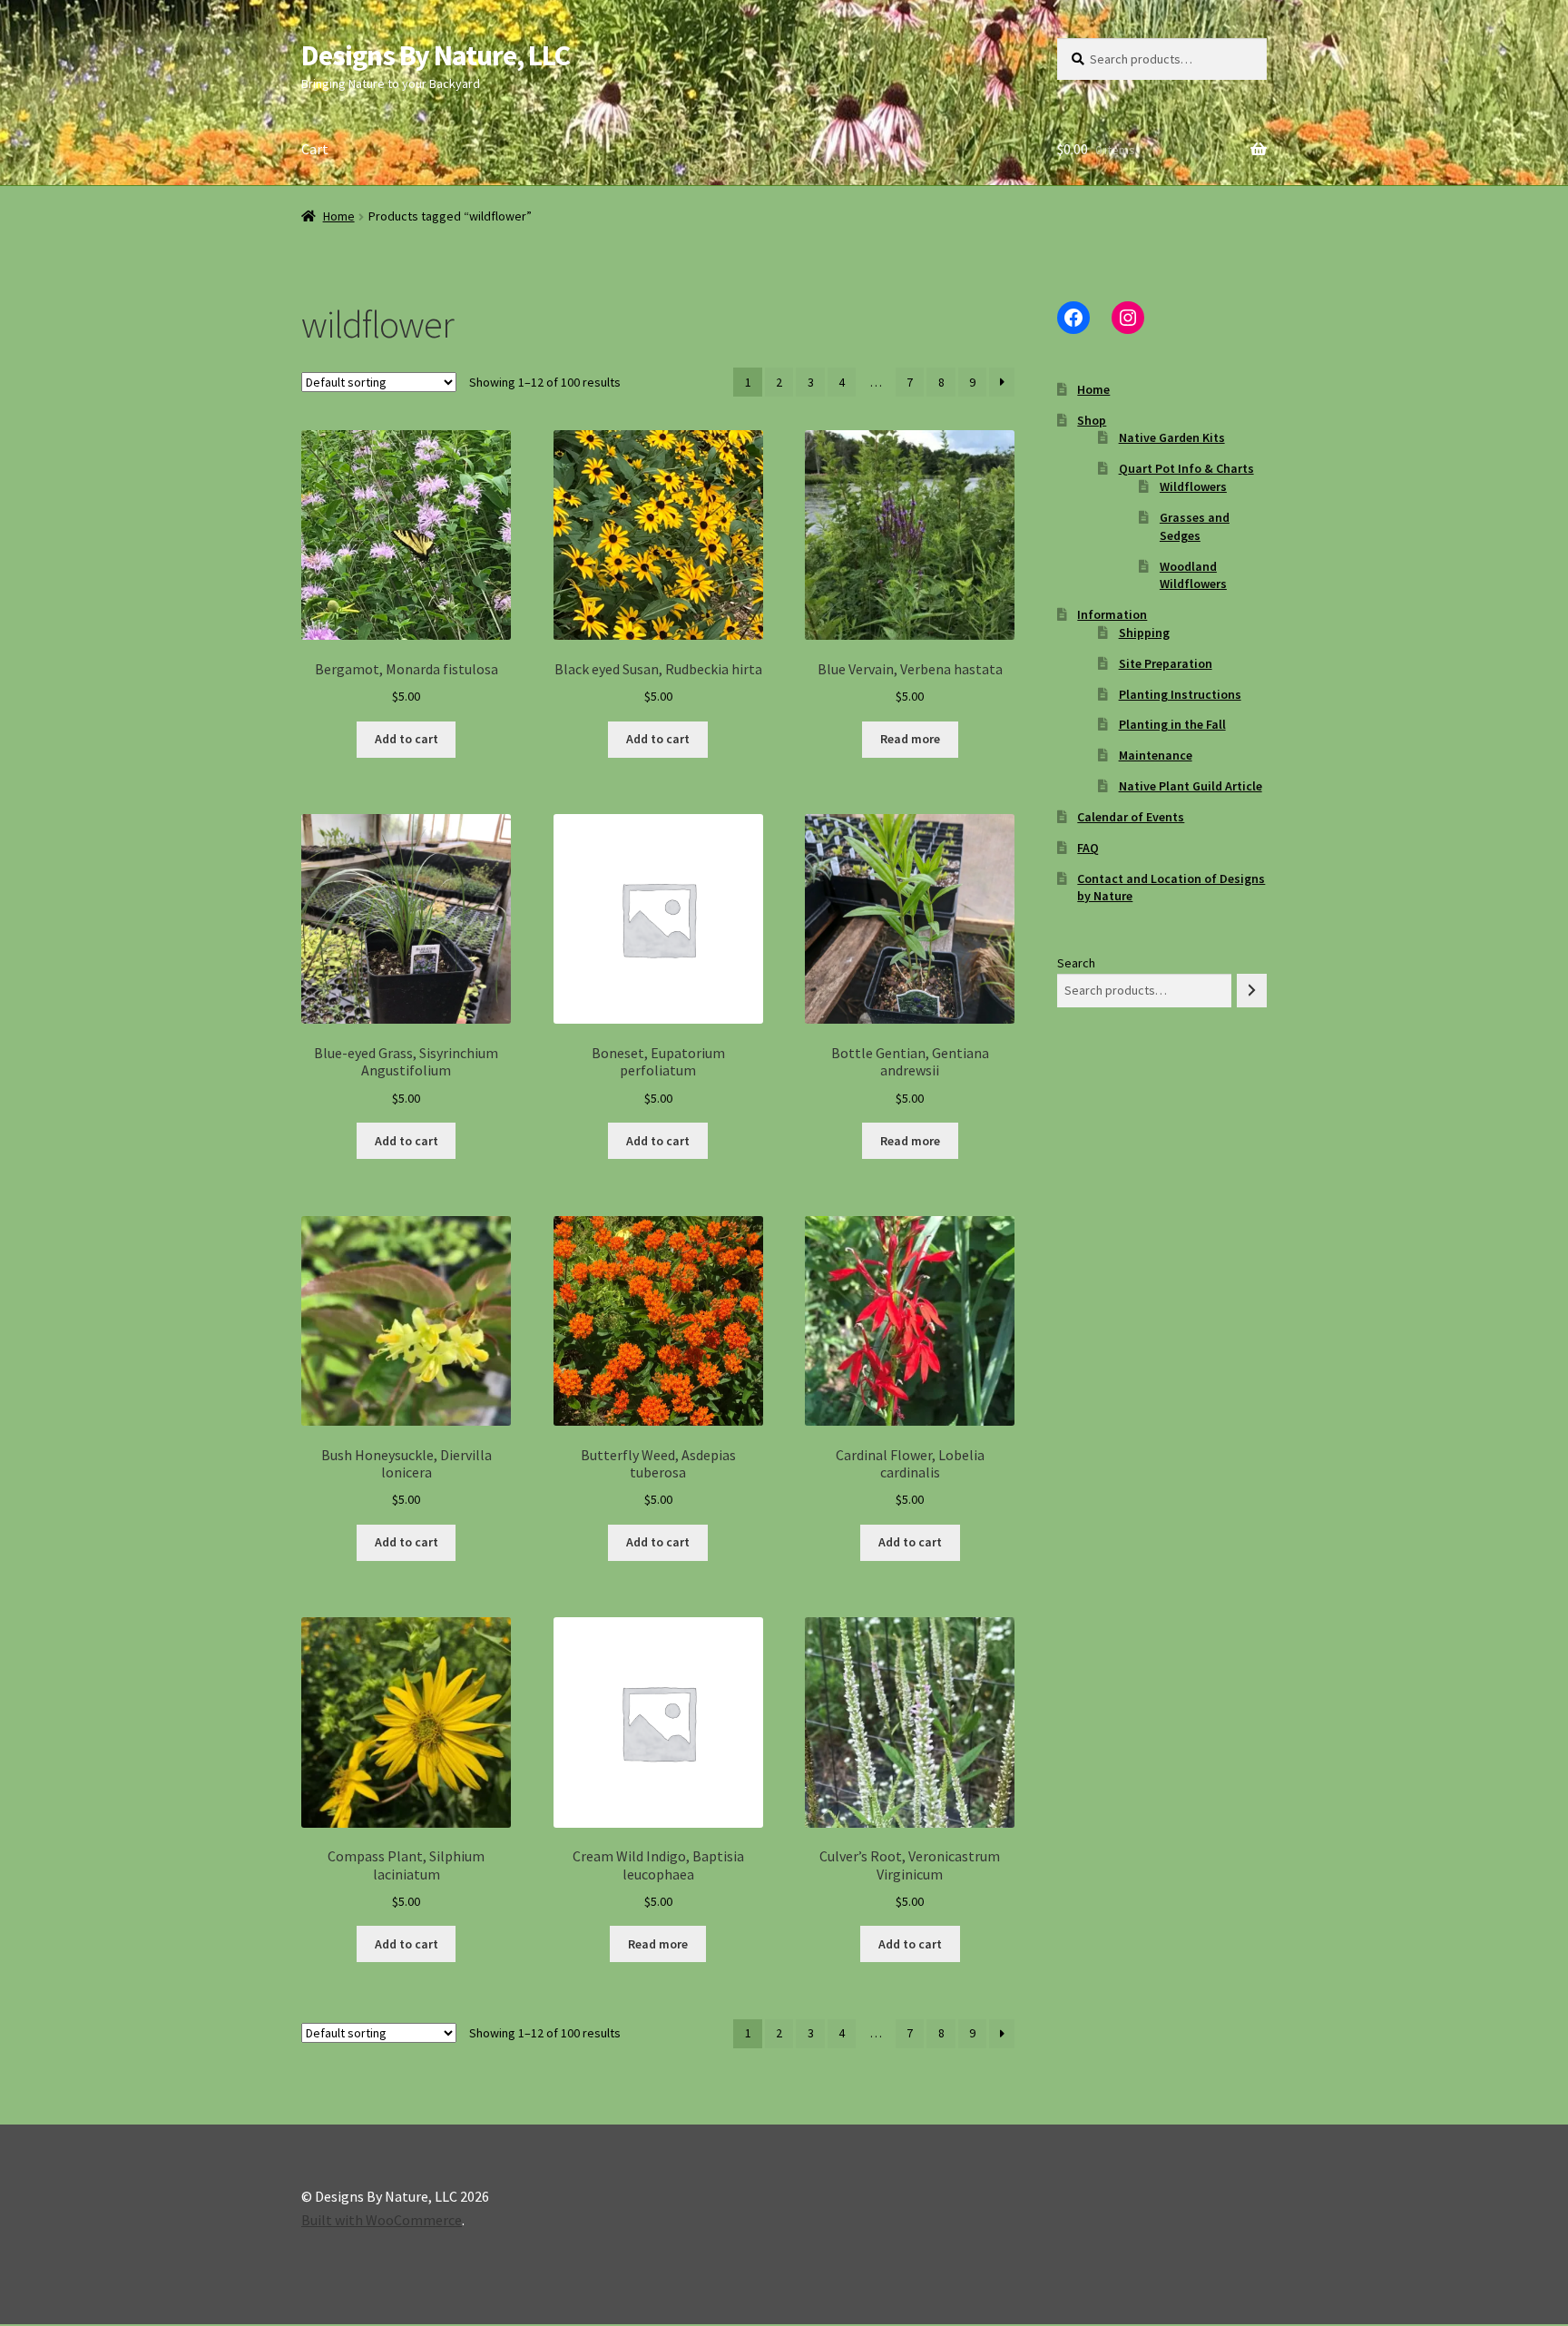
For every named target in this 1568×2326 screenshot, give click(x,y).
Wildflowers (1193, 486)
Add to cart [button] (407, 739)
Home (339, 216)
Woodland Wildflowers (1193, 575)
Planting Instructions (1180, 694)
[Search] (1252, 991)
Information (1112, 614)
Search (1076, 963)
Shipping (1144, 633)
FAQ (1088, 848)
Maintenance (1156, 755)
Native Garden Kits (1172, 437)
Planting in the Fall (1172, 724)
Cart (315, 149)
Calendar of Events (1131, 817)
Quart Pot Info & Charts (1186, 468)
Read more (910, 739)
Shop (1092, 420)
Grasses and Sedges (1195, 526)
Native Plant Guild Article (1191, 786)
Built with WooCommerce (382, 2220)
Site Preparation (1166, 663)
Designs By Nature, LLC (436, 55)
